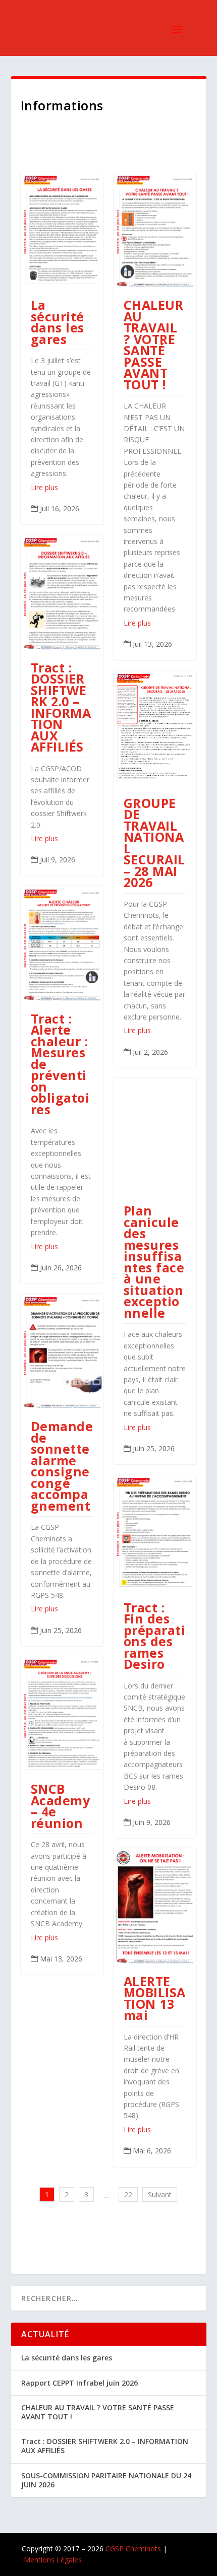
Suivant (160, 2194)
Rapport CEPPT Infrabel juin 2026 (79, 2383)
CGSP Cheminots (133, 2549)
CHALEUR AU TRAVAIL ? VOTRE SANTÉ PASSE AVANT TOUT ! (154, 345)
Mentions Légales (53, 2560)
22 (128, 2194)
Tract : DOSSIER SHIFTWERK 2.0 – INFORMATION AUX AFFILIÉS (61, 707)
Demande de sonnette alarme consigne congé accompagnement (62, 1466)
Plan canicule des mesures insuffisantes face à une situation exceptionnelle (154, 1262)
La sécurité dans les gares (58, 322)
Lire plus (44, 487)
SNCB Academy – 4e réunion (61, 1806)
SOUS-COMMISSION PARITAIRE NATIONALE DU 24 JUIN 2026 (106, 2480)
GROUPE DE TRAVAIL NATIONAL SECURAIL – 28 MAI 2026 (154, 843)
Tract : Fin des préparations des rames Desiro (155, 1636)
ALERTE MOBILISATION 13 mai (155, 1998)
